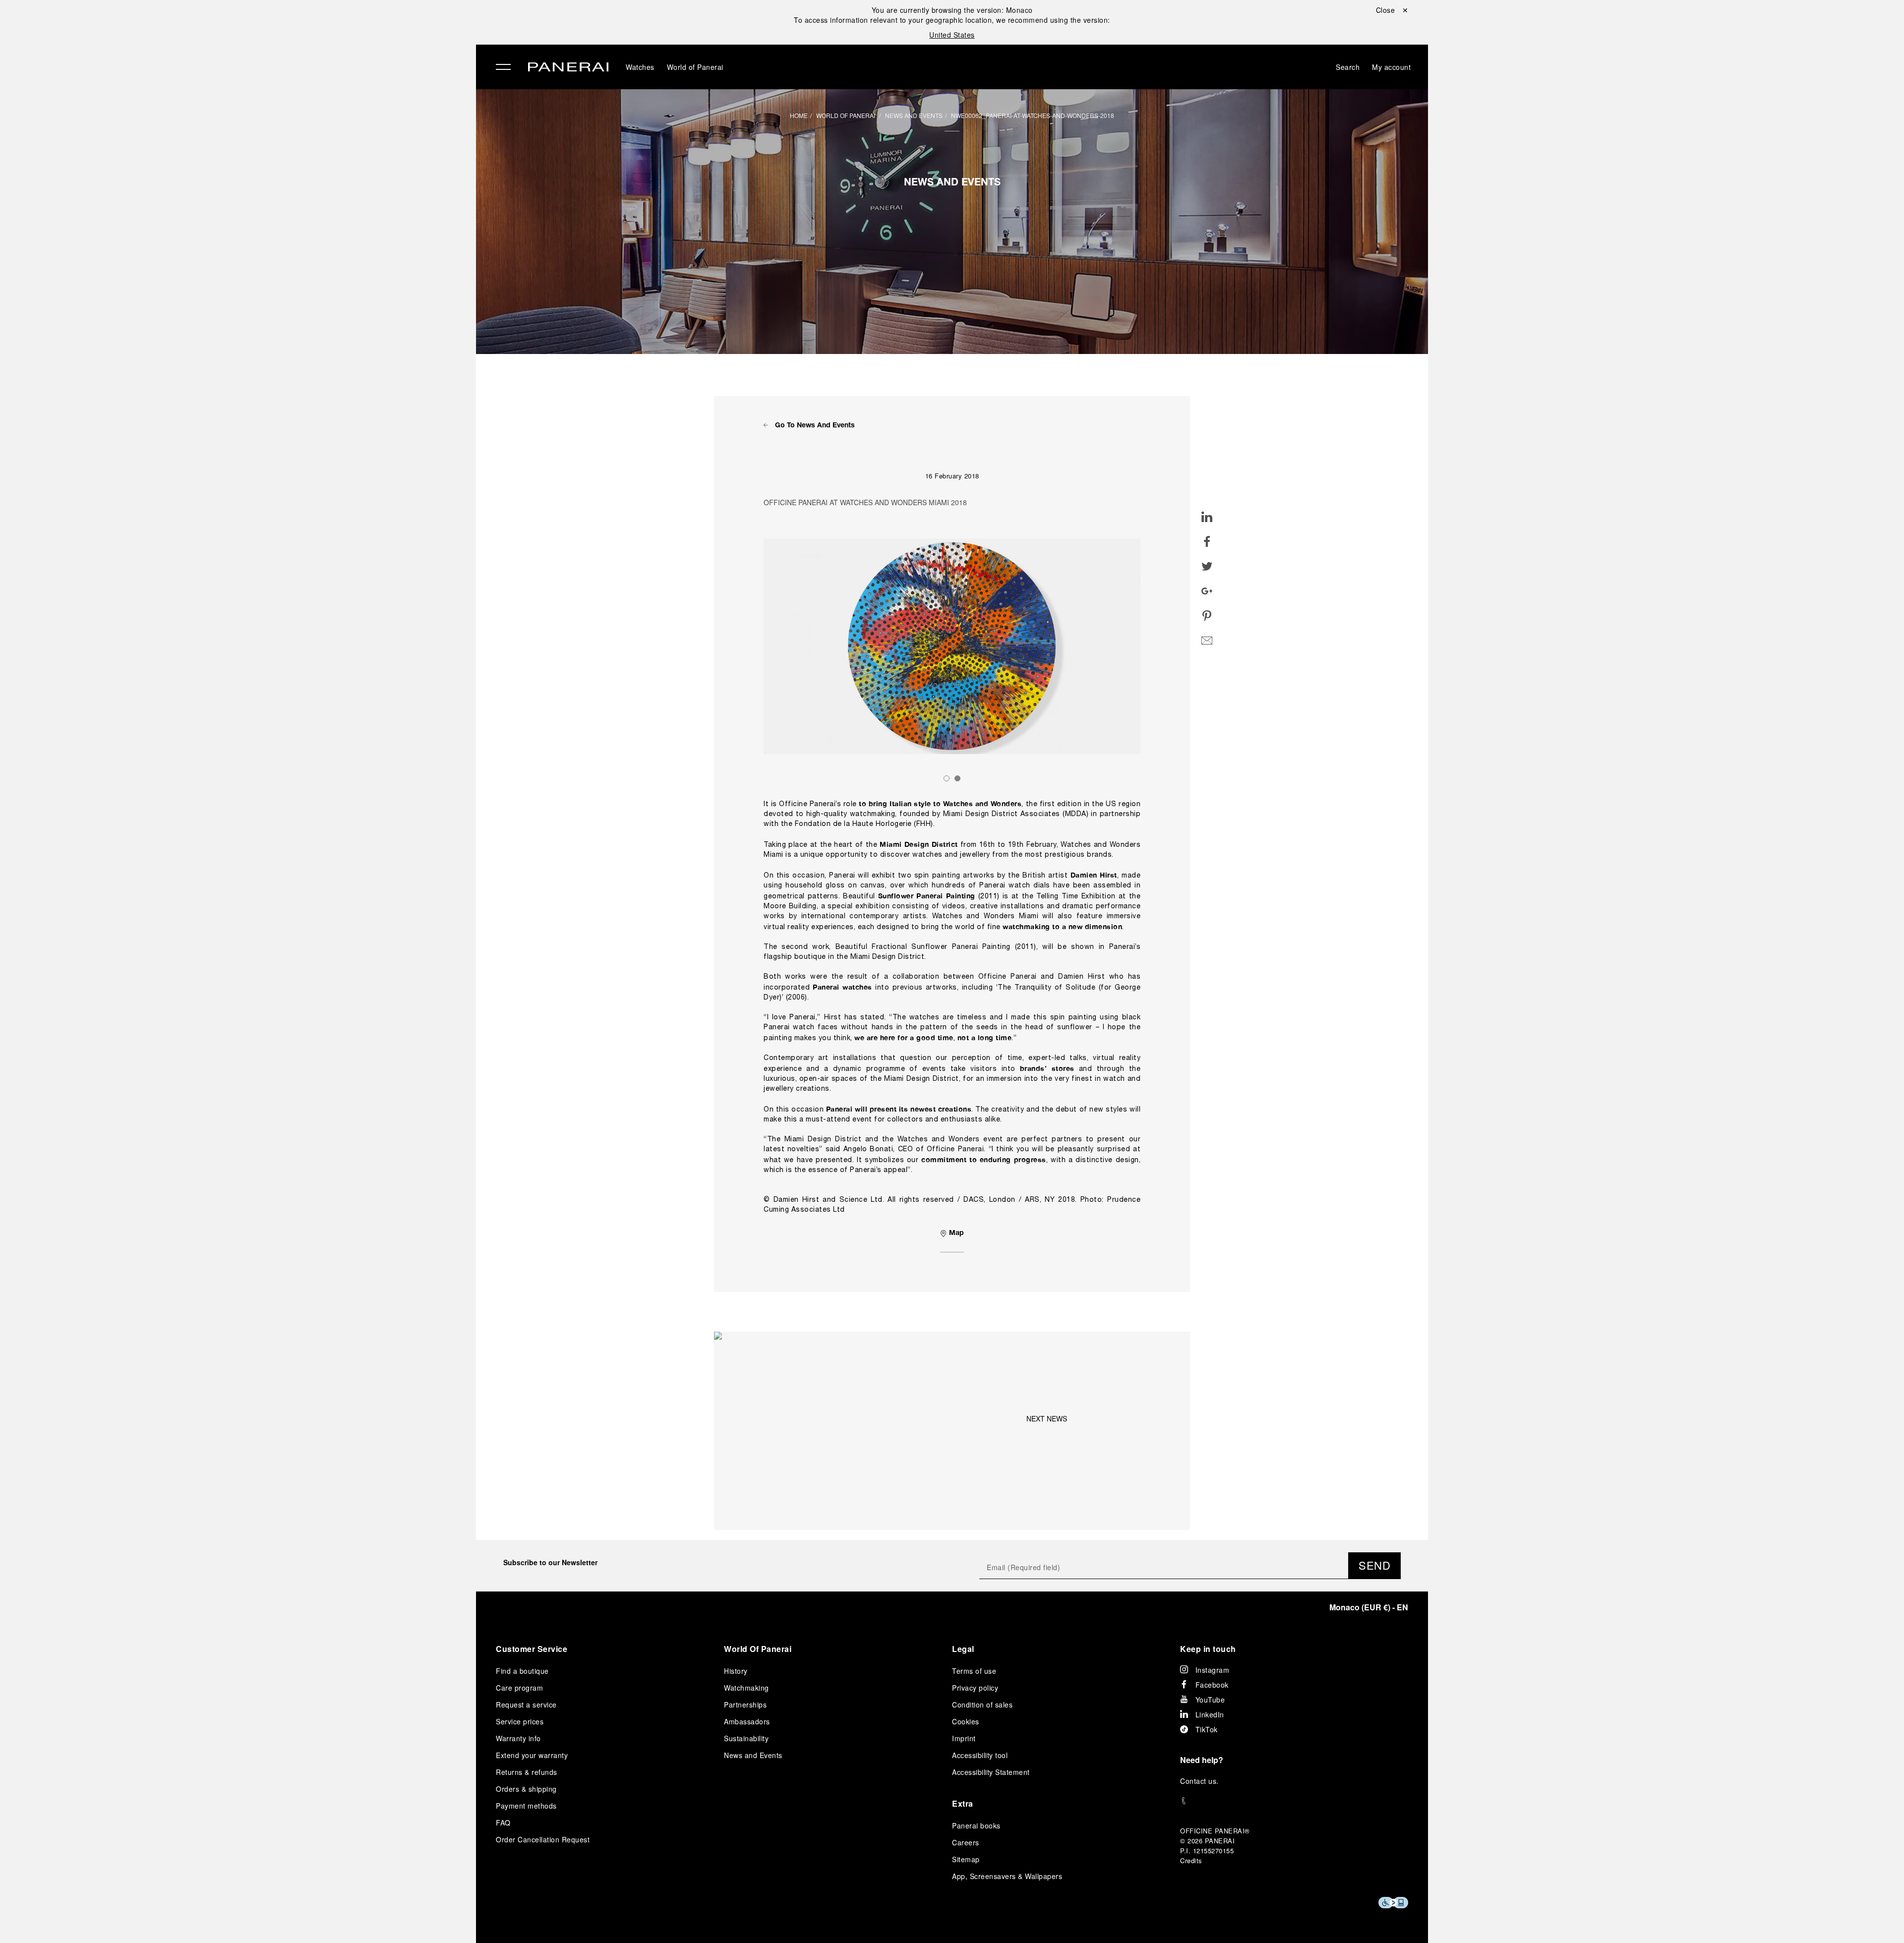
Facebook (1212, 1685)
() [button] (1369, 1607)
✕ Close (272, 26)
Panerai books (976, 1825)
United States (952, 35)
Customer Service (532, 1649)
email (1207, 632)
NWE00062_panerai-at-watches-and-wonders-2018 (1033, 115)
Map (955, 1234)
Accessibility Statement (991, 1772)
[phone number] (1294, 1801)
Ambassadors (747, 1721)
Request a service (526, 1705)
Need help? (1202, 1760)
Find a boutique (522, 1671)
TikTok (1207, 1729)
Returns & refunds (527, 1772)
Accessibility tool (980, 1755)
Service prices (520, 1721)
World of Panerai (295, 99)
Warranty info (518, 1738)
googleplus (1207, 582)
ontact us (1201, 1781)
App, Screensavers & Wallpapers (1007, 1876)
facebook (1207, 532)
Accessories (285, 76)
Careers (966, 1842)
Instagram (1213, 1670)
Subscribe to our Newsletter (550, 1562)
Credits (1191, 1860)
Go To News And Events (814, 426)
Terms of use (974, 1671)
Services (277, 144)
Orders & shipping (526, 1789)
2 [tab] (957, 778)
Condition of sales (982, 1705)
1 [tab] (947, 778)
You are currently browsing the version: (952, 10)
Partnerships (745, 1705)
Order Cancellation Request (543, 1839)
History (736, 1671)
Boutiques (280, 121)
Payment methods (526, 1806)
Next (1150, 646)
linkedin (1207, 508)
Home (799, 115)
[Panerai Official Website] (568, 68)
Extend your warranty (532, 1755)
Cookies (966, 1721)
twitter (1207, 557)
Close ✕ (1392, 10)
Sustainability (288, 167)
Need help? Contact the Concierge (320, 1919)
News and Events (914, 115)
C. (1199, 1781)
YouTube (1210, 1700)
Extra (963, 1803)
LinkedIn (1210, 1714)
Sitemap (966, 1859)
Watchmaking (746, 1688)
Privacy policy (975, 1688)
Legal (963, 1649)
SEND (1374, 1565)
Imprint (964, 1738)
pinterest (1207, 607)
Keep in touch (1208, 1649)
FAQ (503, 1823)
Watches (277, 53)
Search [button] (1348, 67)
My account (1391, 67)
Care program (519, 1688)
